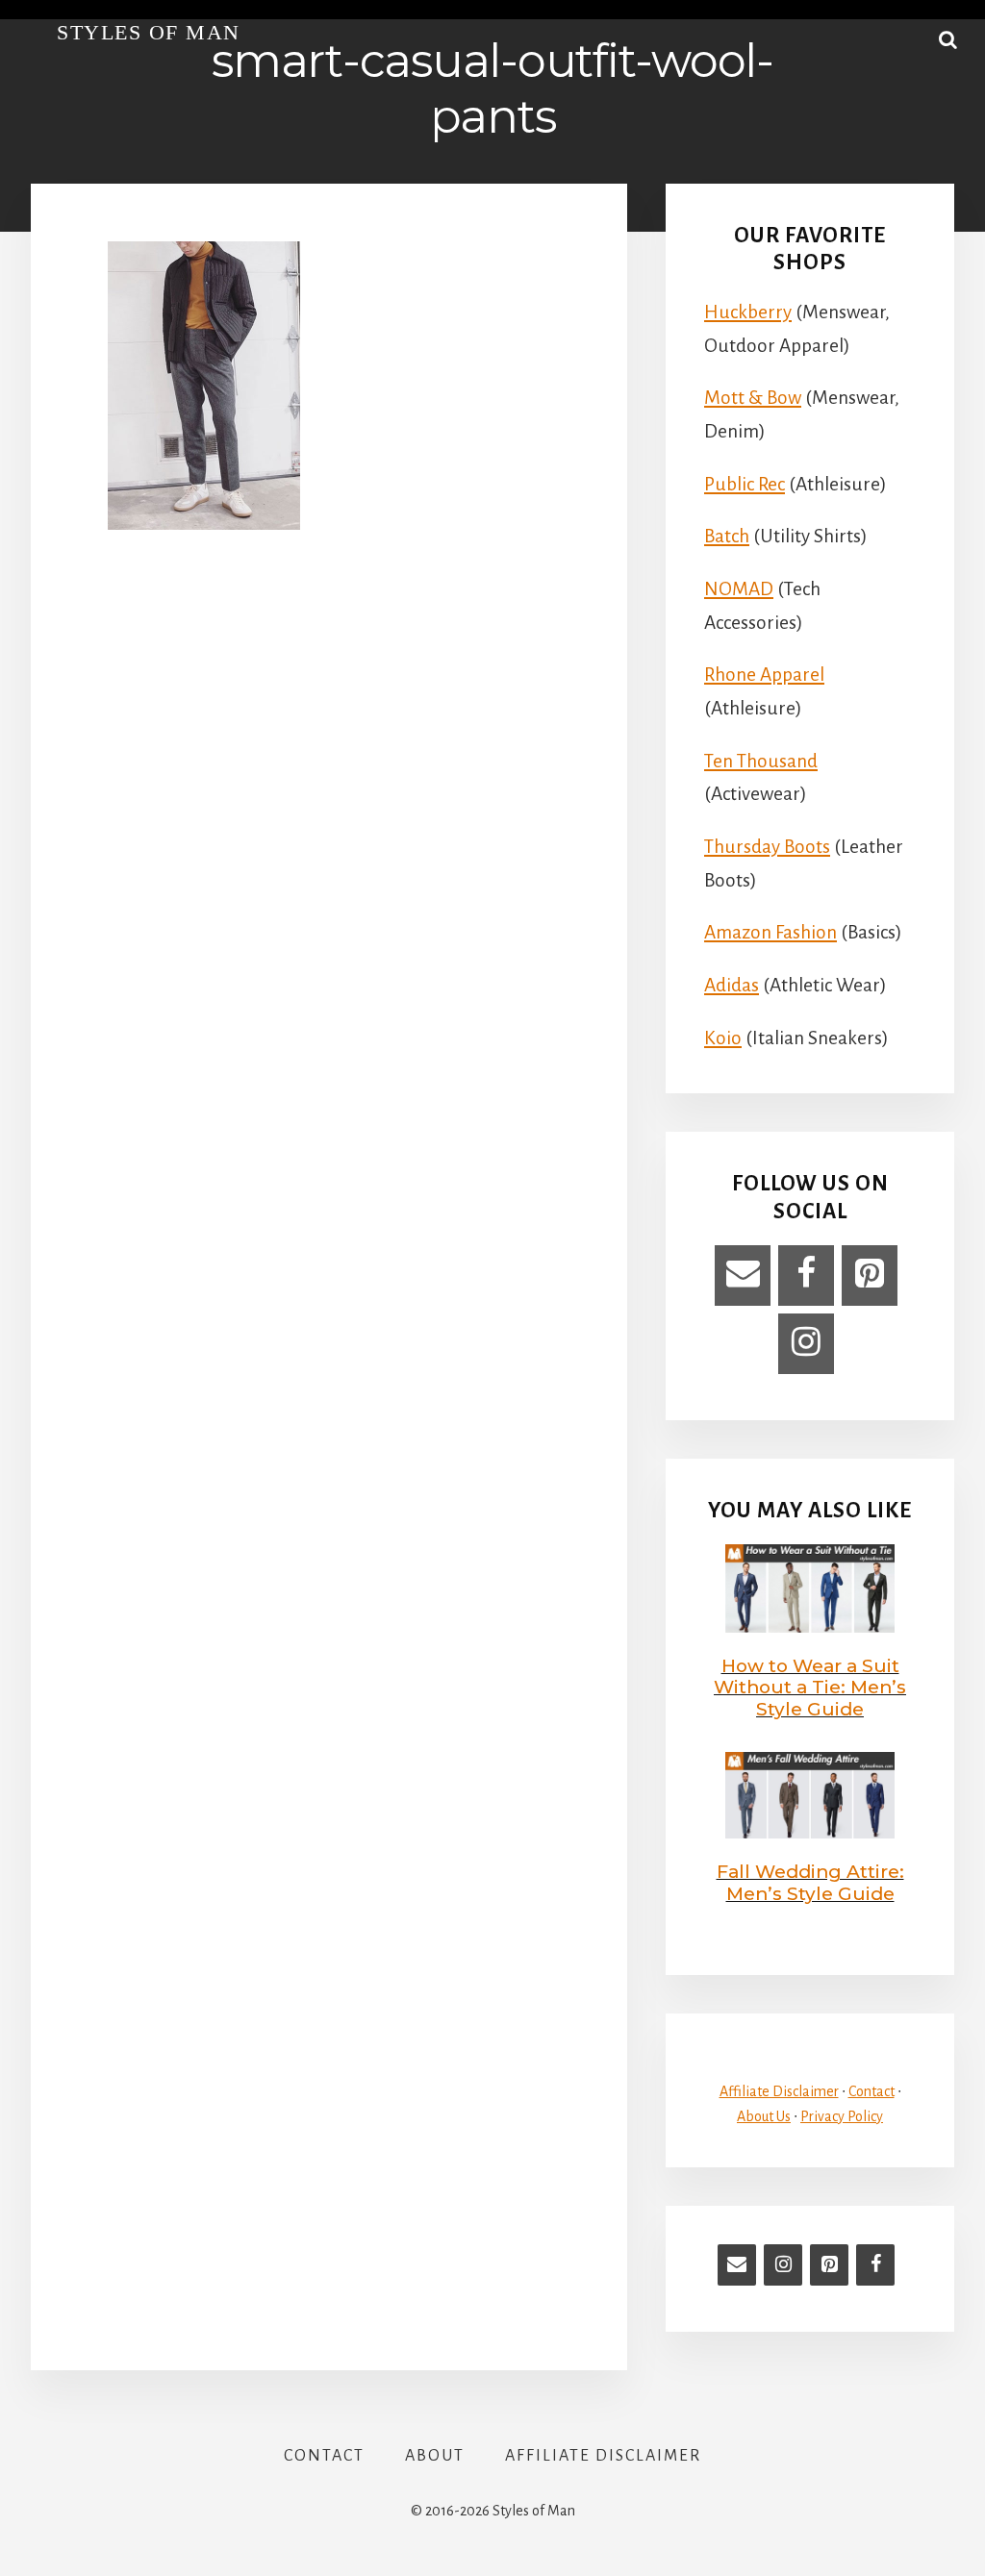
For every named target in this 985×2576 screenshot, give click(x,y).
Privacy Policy (842, 2116)
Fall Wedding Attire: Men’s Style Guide (810, 1883)
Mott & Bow (753, 398)
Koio (723, 1038)
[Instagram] (806, 1344)
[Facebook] (806, 1275)
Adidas (732, 985)
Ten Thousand (761, 761)
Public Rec (745, 484)
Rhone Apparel (764, 675)
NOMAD (739, 589)
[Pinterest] (870, 1275)
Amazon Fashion (770, 932)
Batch (727, 536)
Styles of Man (149, 32)
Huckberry (748, 312)
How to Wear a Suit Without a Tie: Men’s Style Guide (810, 1688)
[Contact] (743, 1275)
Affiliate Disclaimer (779, 2091)
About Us (764, 2116)
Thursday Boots (767, 847)
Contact (871, 2091)
